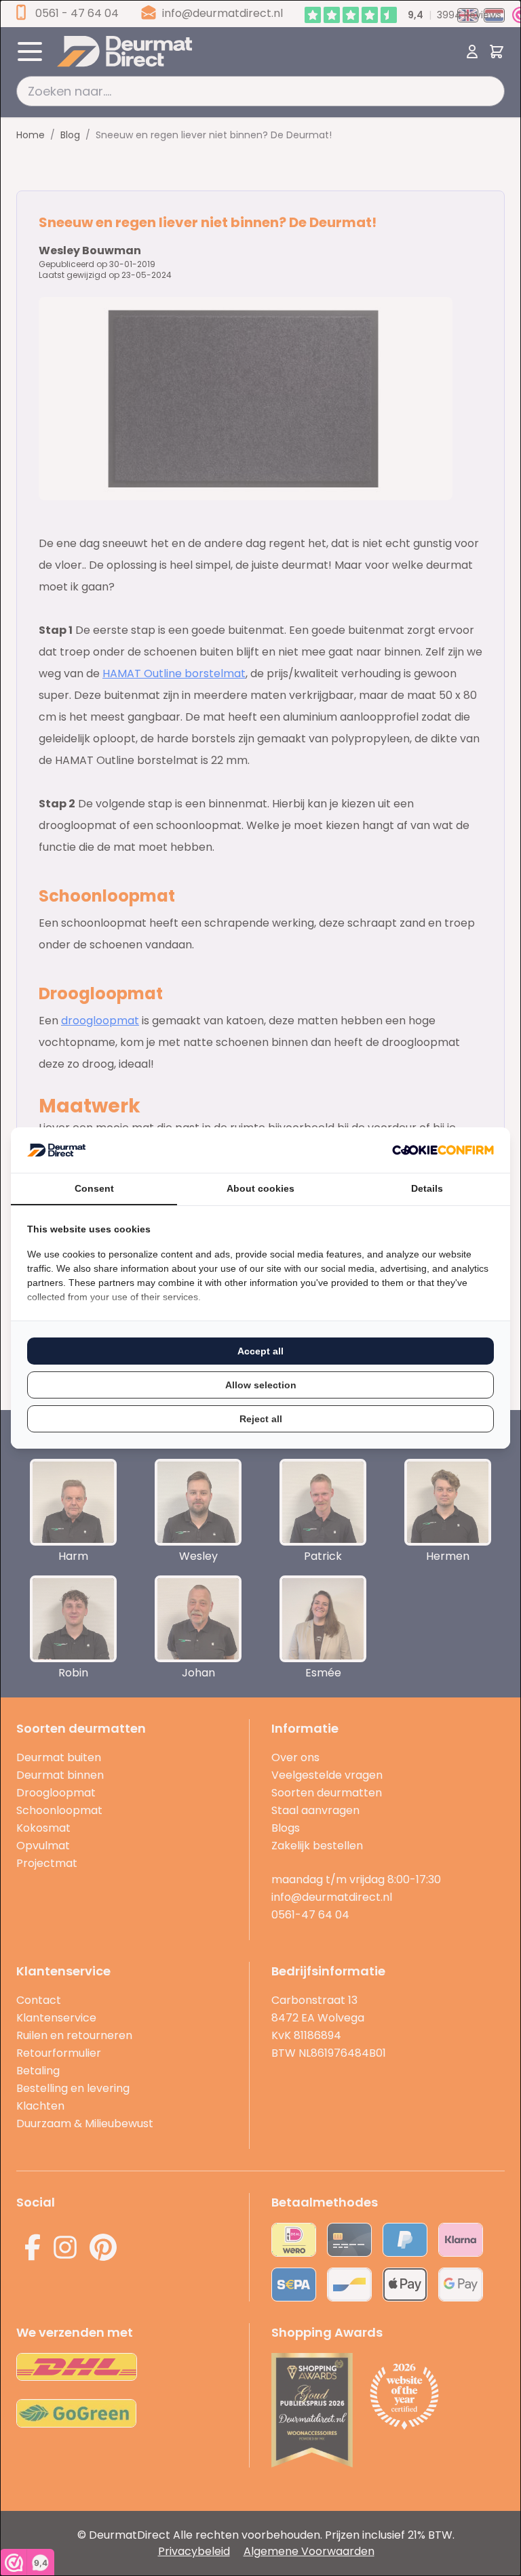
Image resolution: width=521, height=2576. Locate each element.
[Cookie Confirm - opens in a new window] (443, 1150)
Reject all (261, 1419)
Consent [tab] (94, 1188)
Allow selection (261, 1385)
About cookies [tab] (260, 1188)
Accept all (260, 1351)
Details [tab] (427, 1188)
